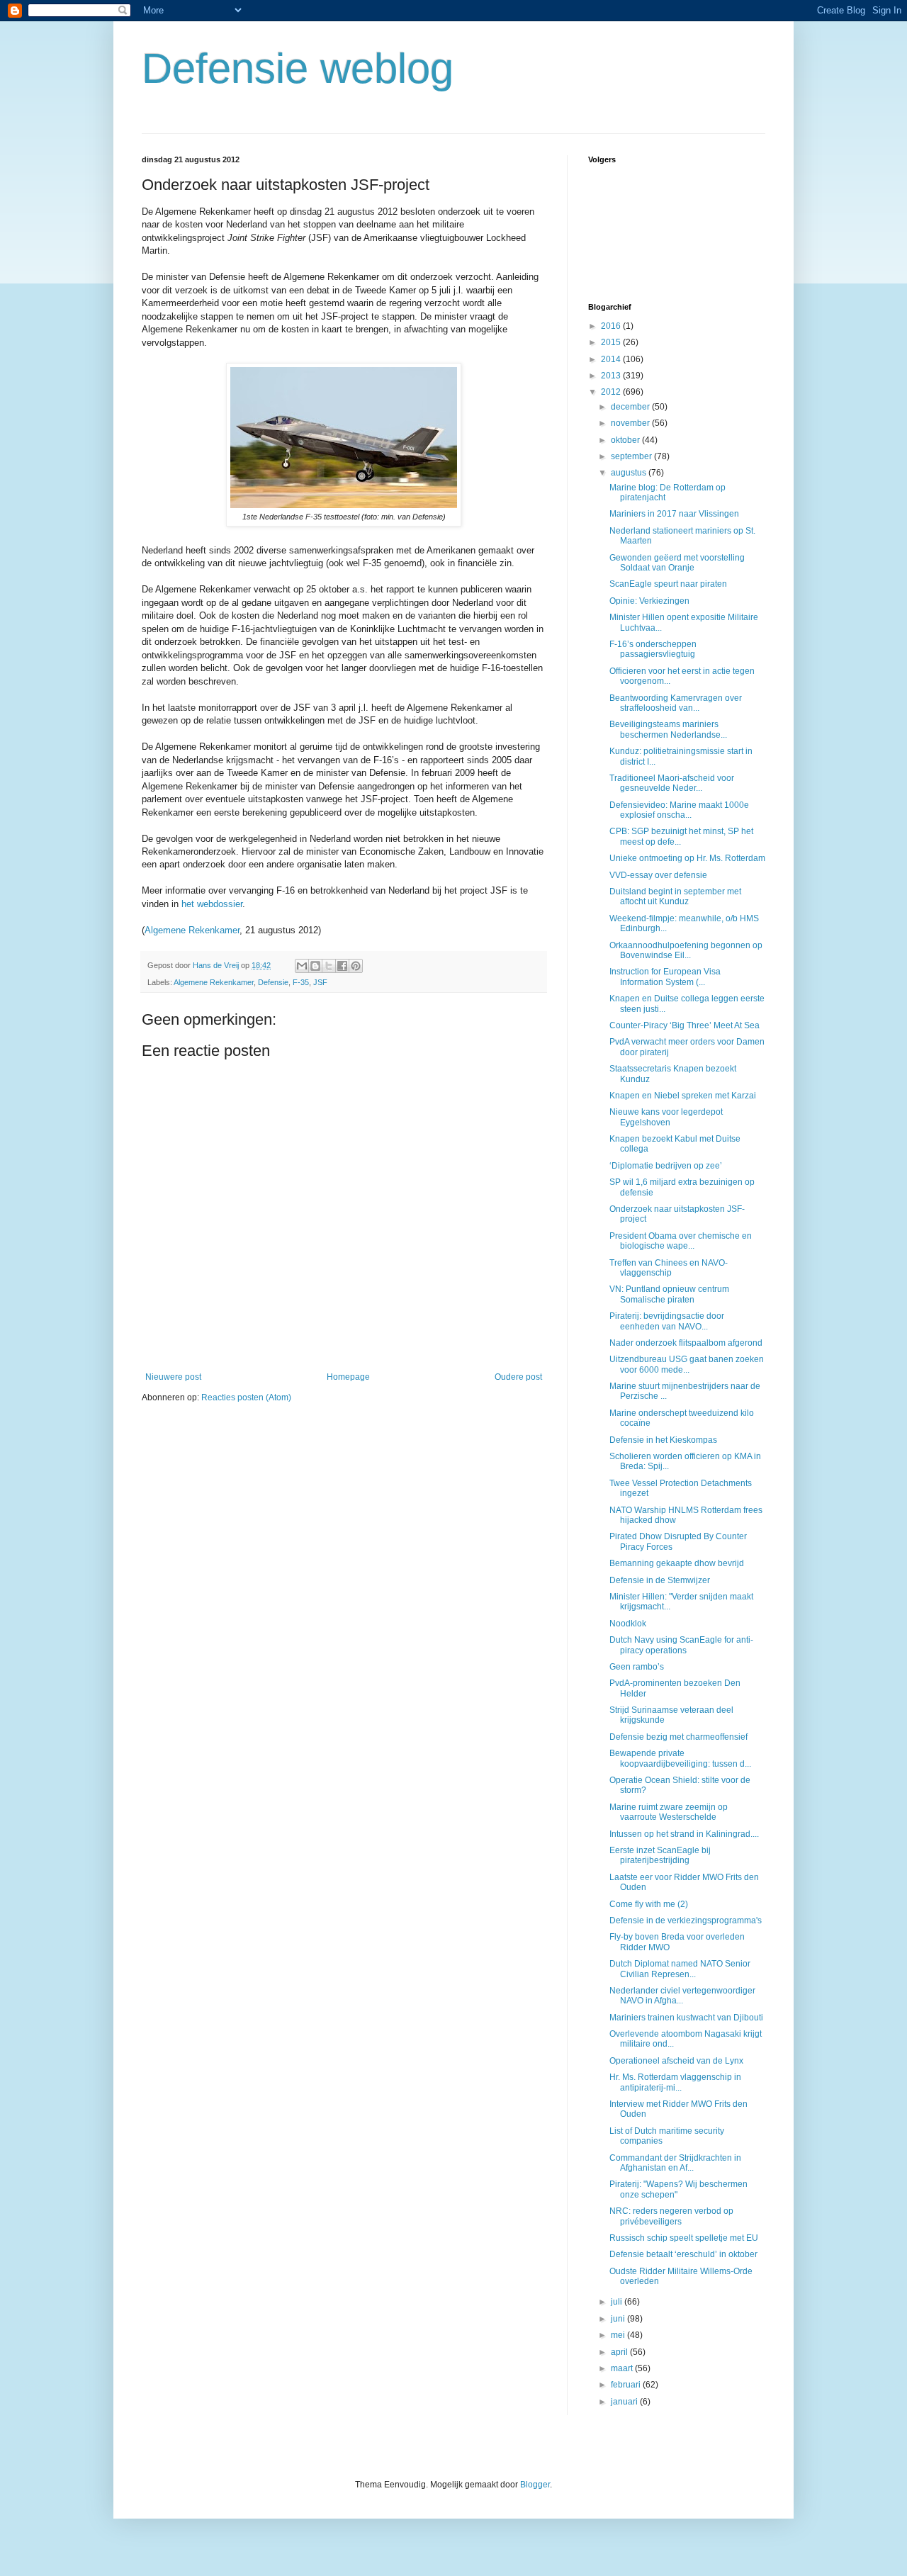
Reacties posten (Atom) (246, 1397)
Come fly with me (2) (649, 1904)
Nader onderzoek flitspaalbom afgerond (686, 1343)
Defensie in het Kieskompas (663, 1440)
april (620, 2352)
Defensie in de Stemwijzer (660, 1580)
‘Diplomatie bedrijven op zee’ (666, 1166)
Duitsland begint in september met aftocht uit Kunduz (675, 896)
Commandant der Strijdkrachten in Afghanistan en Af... (675, 2163)
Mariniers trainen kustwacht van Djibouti (686, 2018)
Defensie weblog (298, 68)
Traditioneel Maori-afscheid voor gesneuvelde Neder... (672, 783)
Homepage (348, 1377)
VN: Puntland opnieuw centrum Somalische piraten (669, 1294)
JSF (320, 982)
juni (619, 2319)
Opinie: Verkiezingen (649, 601)
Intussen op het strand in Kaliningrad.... (684, 1834)
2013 (612, 376)
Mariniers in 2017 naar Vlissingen (674, 514)
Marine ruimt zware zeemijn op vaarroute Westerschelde (669, 1812)
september (632, 456)
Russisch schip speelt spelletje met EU (684, 2238)
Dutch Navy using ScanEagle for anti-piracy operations (681, 1645)
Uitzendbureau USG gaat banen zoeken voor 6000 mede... (687, 1364)
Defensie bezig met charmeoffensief (678, 1737)
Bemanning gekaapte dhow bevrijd (677, 1563)
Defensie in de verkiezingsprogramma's (686, 1920)
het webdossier (212, 904)
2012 (612, 392)
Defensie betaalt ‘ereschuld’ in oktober (683, 2254)
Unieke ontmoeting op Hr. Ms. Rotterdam (687, 858)
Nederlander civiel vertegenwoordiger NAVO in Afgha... (682, 1996)
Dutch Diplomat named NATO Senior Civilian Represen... (680, 1969)
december (631, 407)
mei (619, 2335)
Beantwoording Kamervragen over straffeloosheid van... (676, 703)
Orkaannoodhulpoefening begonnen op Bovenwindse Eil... (686, 950)
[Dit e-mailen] (302, 966)
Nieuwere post (173, 1377)
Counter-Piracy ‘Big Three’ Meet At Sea (685, 1025)
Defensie (273, 982)
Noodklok (628, 1624)
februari (627, 2385)
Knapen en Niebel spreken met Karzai (683, 1096)
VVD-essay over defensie (658, 875)
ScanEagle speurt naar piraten (668, 584)
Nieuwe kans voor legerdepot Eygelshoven (666, 1117)
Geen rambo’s (637, 1667)
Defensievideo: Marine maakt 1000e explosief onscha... (679, 810)
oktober (626, 440)
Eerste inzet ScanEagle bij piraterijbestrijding (660, 1855)
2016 (612, 326)
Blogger (535, 2485)
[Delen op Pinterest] (356, 966)
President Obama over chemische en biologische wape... (681, 1241)
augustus (630, 473)
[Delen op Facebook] (342, 966)
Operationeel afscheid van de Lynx (676, 2061)
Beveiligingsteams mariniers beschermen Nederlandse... (668, 729)
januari (625, 2402)
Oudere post (518, 1377)
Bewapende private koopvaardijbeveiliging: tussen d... (680, 1758)
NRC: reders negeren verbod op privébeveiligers (671, 2216)
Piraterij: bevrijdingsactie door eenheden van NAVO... (667, 1321)
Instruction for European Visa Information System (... (665, 977)
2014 (612, 359)
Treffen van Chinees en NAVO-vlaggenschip (669, 1268)
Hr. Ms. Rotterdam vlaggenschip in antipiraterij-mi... (675, 2082)
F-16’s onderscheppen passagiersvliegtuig (653, 649)
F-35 (301, 982)
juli (618, 2302)
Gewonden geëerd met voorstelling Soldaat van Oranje (677, 563)
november (631, 423)
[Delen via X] (329, 966)
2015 (612, 342)
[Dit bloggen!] (315, 966)
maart (623, 2368)
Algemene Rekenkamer (192, 930)
